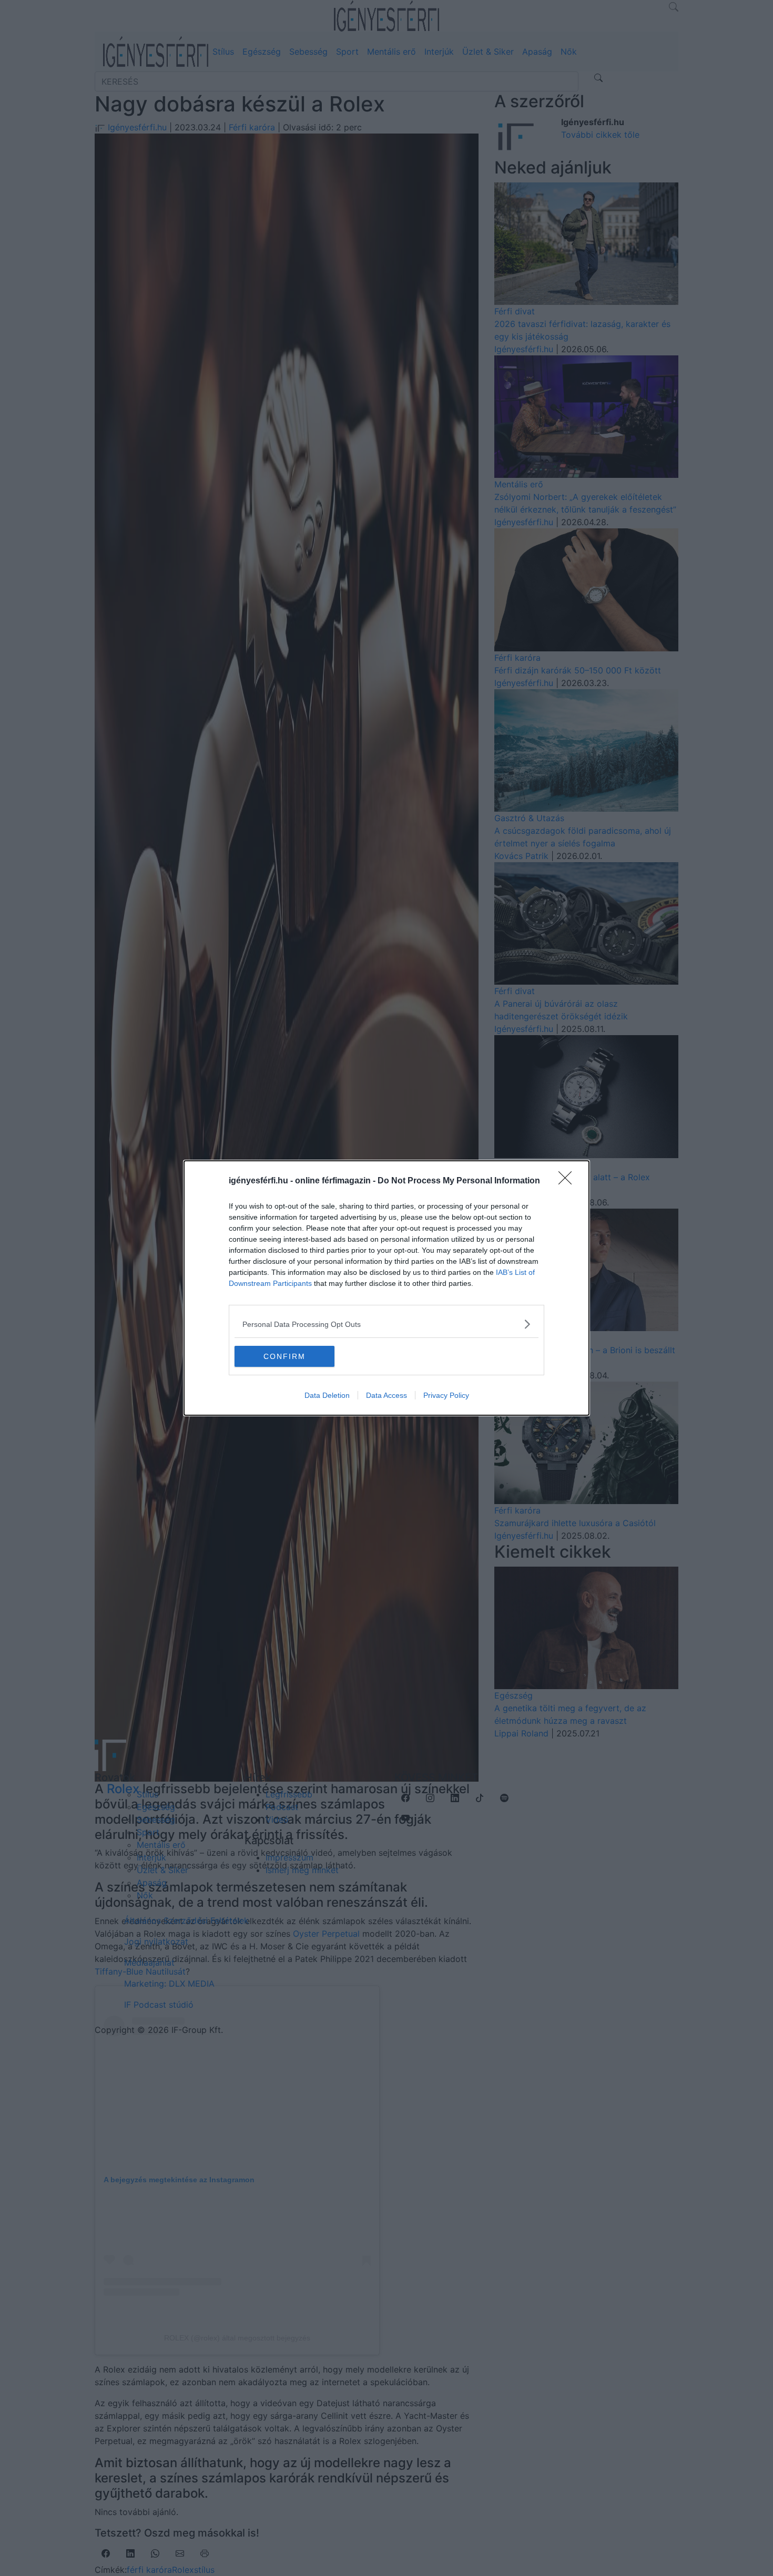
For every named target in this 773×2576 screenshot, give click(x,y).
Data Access (387, 1395)
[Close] (568, 1181)
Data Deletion (327, 1395)
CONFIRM (284, 1356)
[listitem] (387, 1324)
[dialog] (387, 1288)
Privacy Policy (446, 1395)
